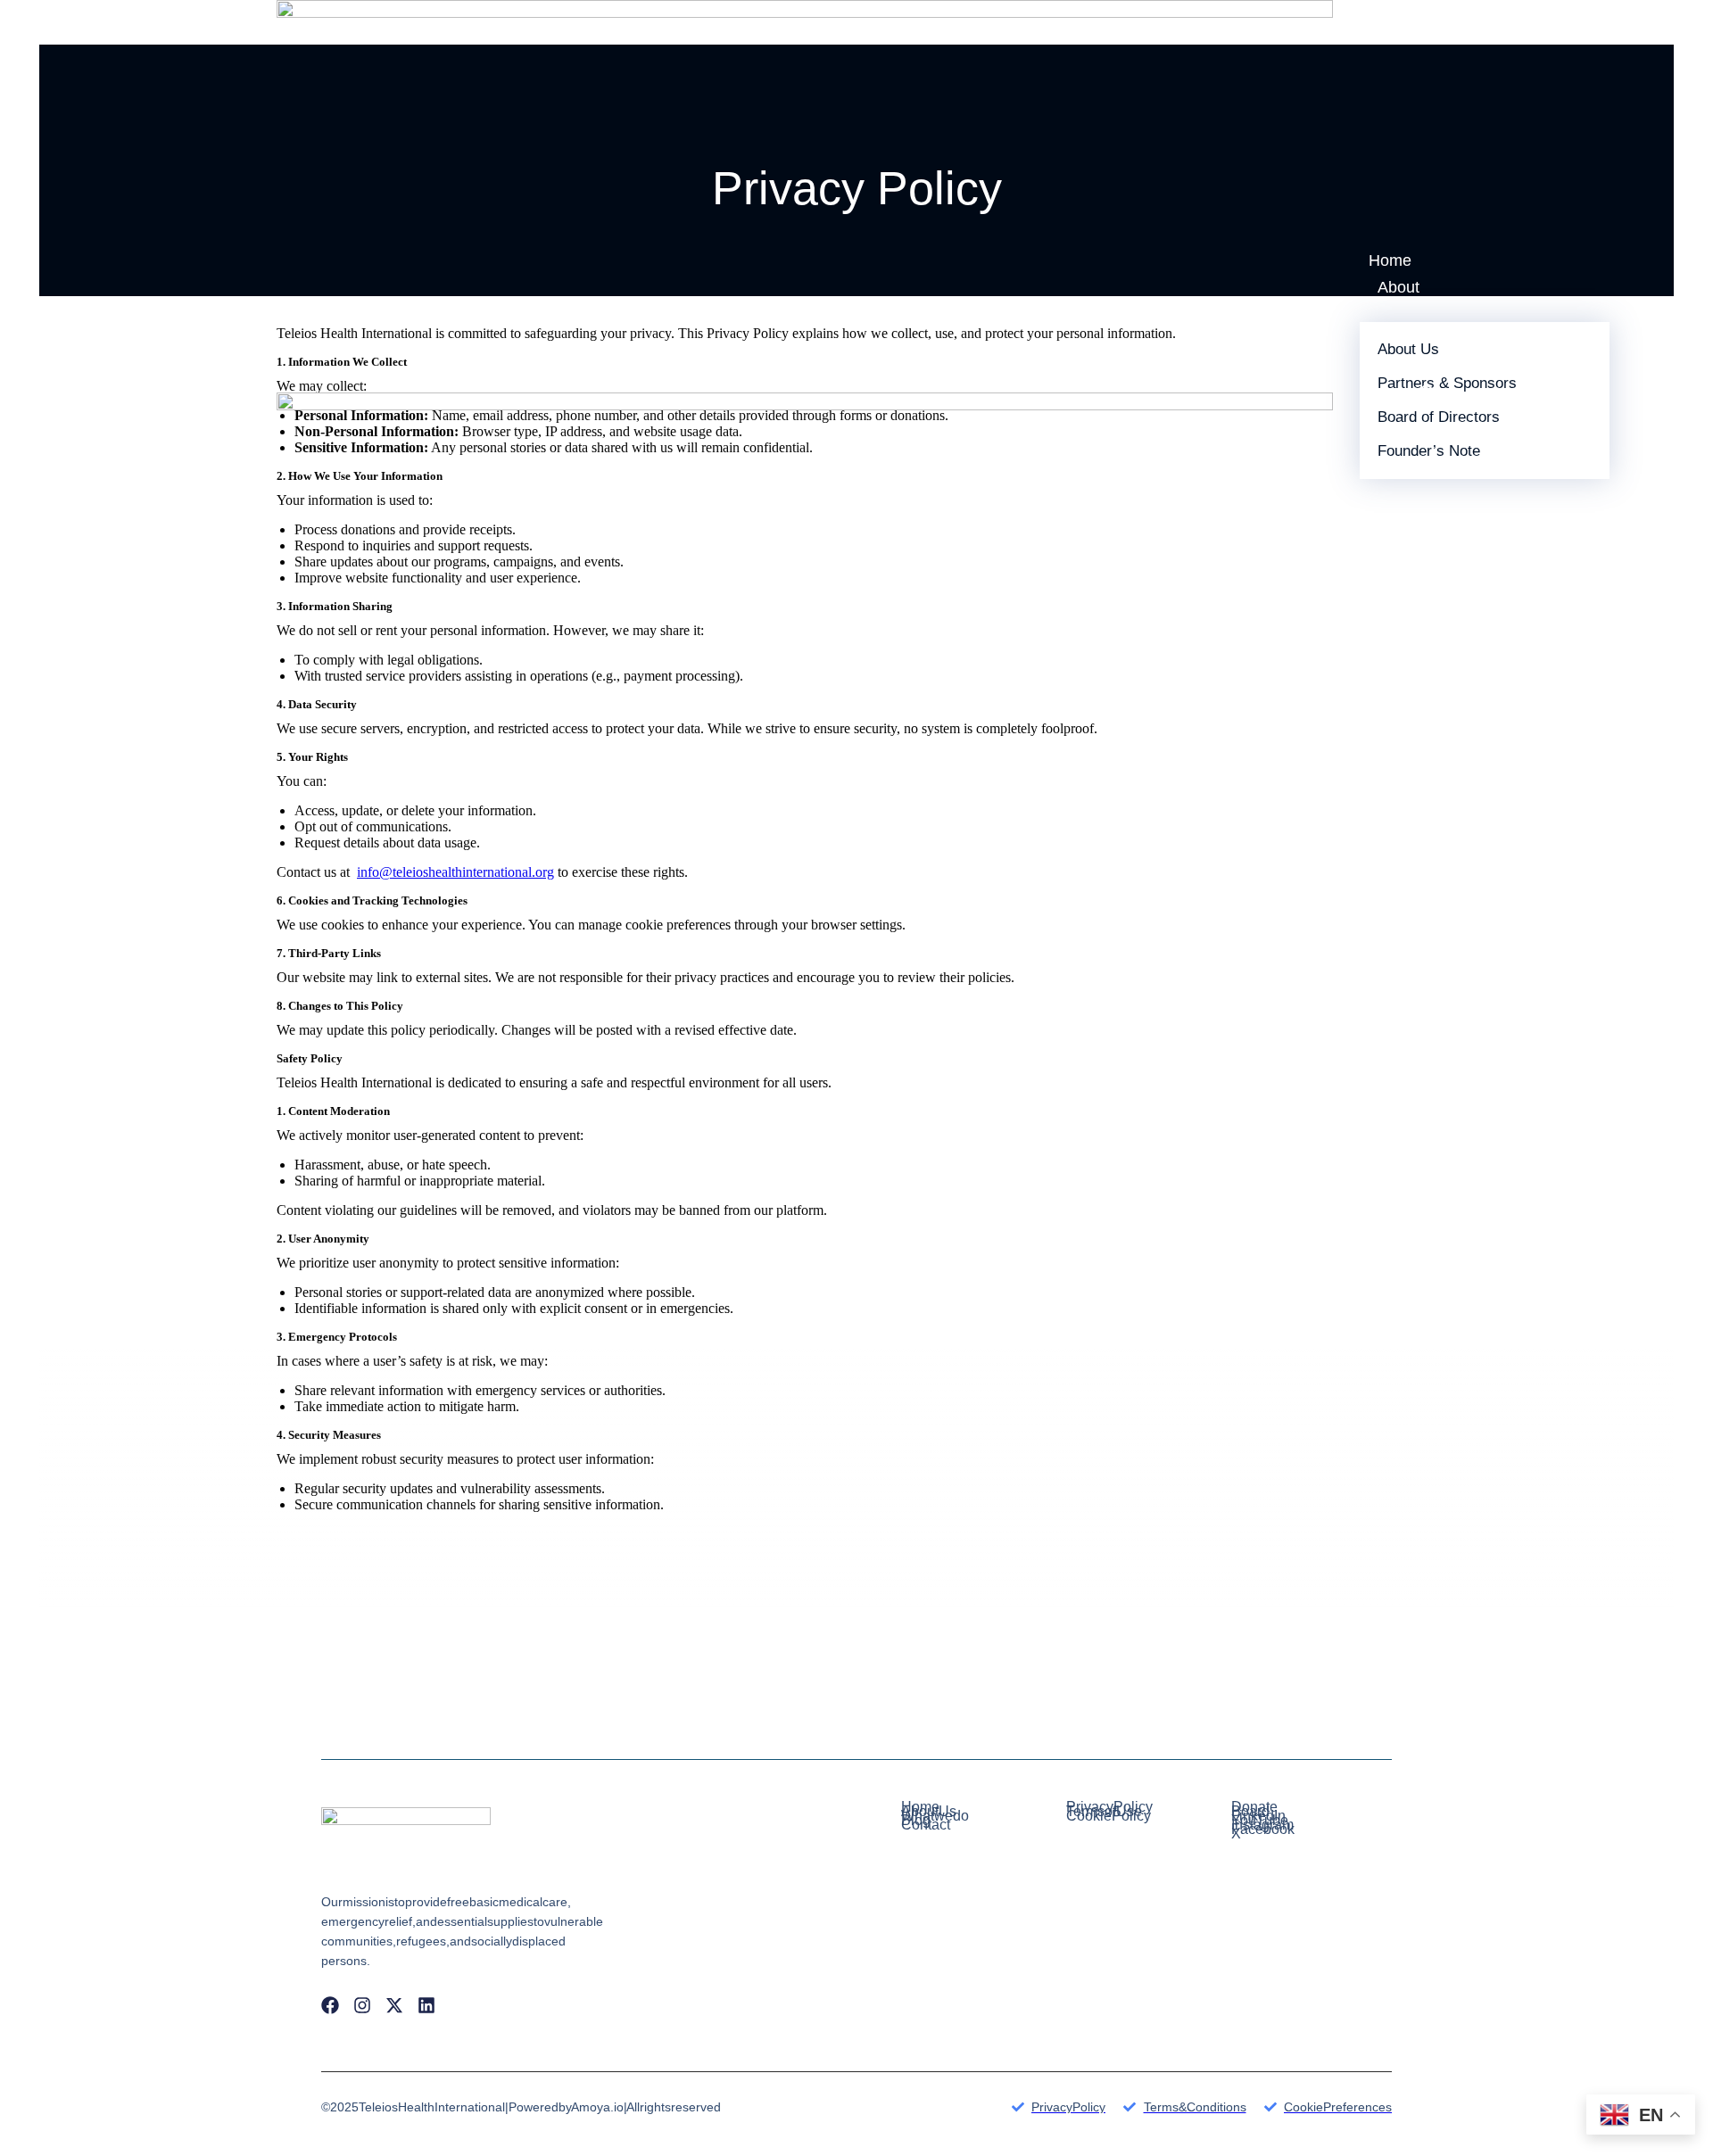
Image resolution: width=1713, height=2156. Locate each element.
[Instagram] (362, 2005)
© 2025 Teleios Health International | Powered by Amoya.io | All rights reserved (521, 2107)
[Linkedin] (426, 2005)
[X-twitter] (394, 2005)
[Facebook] (330, 2005)
